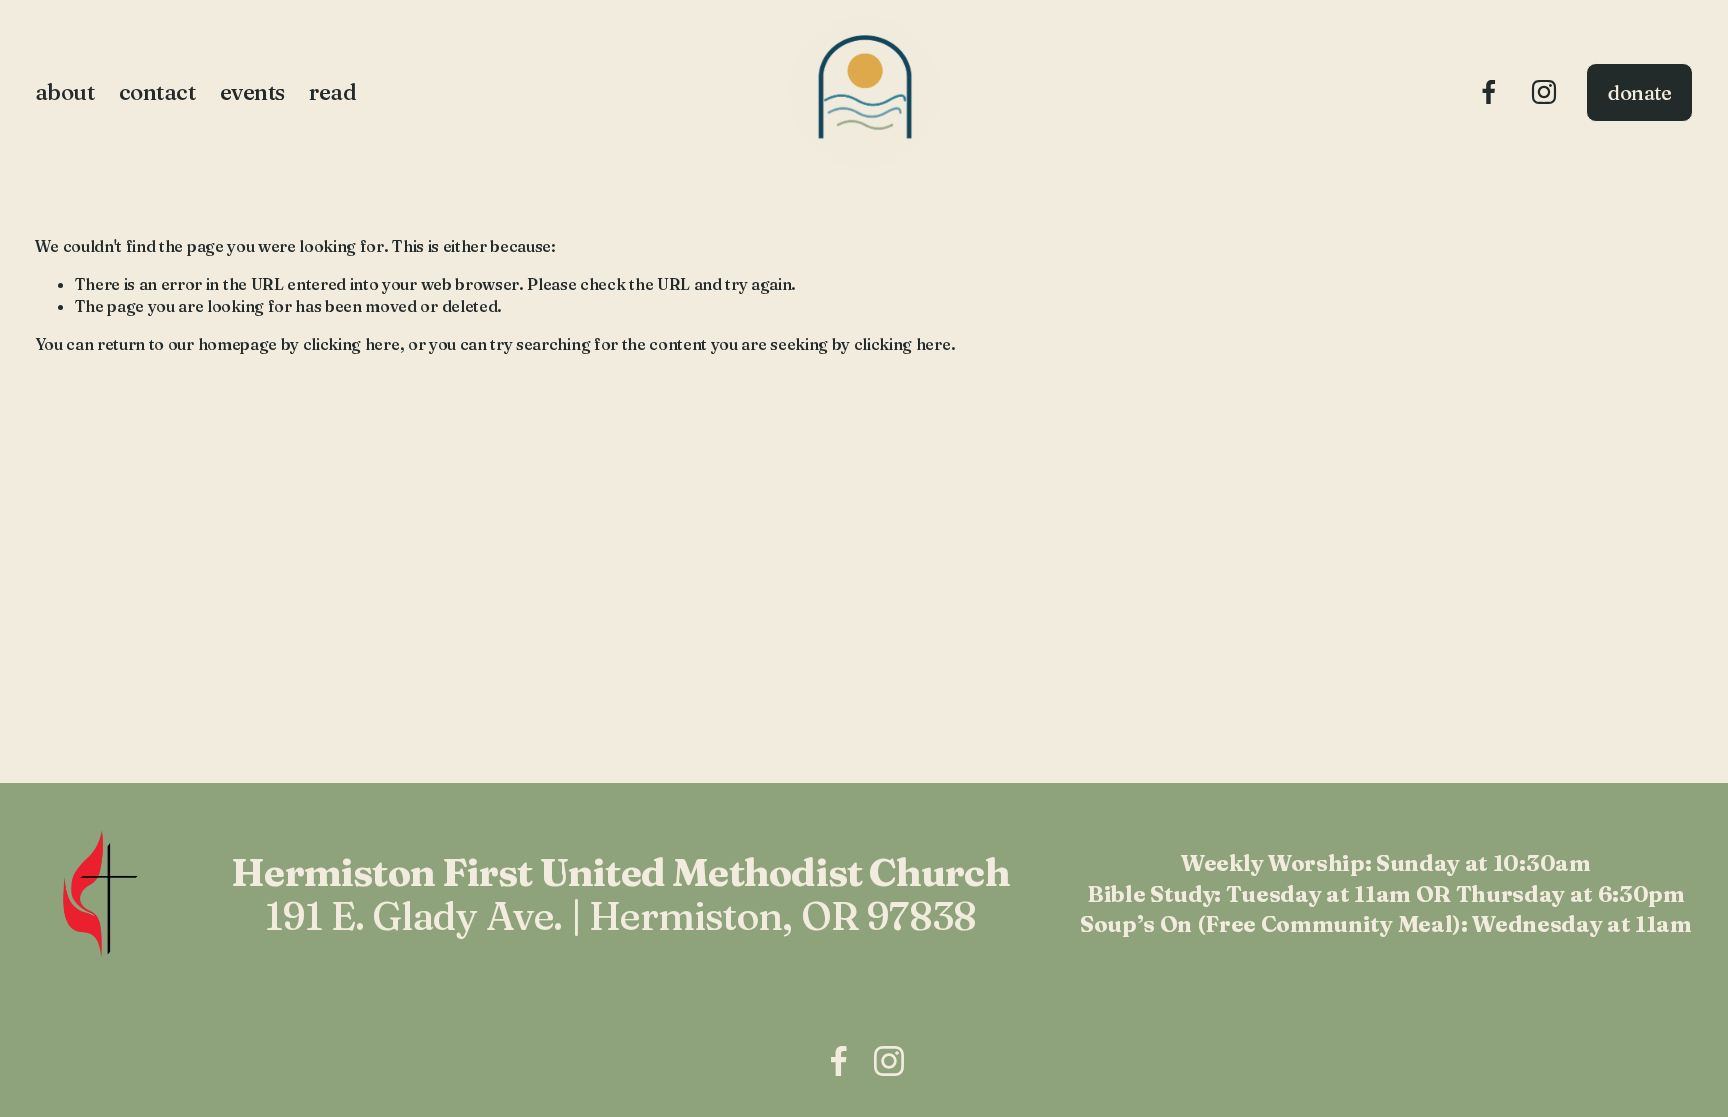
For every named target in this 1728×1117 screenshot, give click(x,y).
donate (1640, 92)
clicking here (351, 344)
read (332, 92)
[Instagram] (1544, 92)
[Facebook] (1489, 92)
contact (157, 92)
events (252, 92)
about (65, 92)
